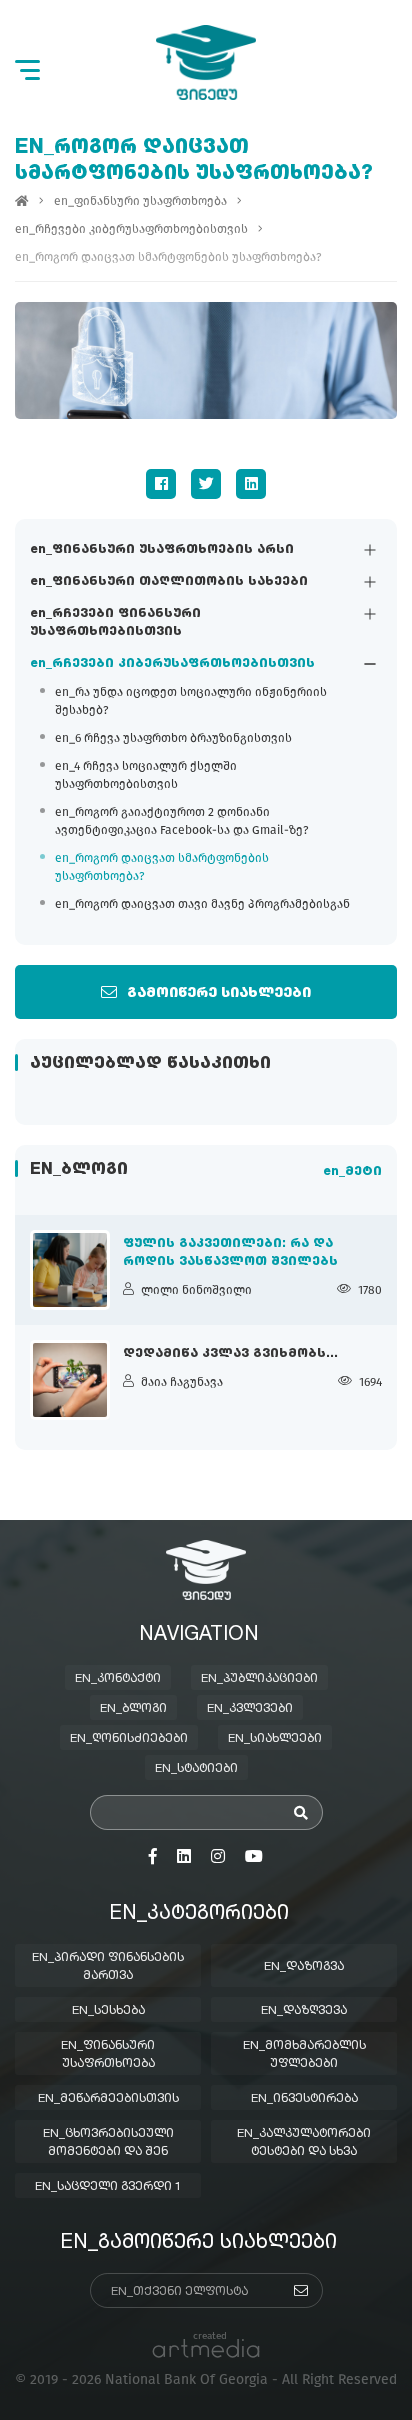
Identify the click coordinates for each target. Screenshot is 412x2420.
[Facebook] (161, 484)
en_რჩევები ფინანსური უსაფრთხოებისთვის (115, 623)
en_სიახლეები (275, 1739)
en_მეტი (352, 1172)
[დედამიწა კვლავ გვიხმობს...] (70, 1380)
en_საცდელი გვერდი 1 (108, 2187)
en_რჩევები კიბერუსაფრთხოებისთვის (172, 664)
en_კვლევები (250, 1709)
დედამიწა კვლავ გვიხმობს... (230, 1354)
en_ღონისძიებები (129, 1739)
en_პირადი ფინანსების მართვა (108, 1967)
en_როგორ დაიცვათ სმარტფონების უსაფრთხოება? (162, 867)
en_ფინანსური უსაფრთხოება (140, 201)
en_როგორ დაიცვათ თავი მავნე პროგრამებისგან (202, 904)
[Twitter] (206, 484)
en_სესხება (108, 2011)
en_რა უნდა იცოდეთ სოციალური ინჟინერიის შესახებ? (191, 701)
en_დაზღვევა (304, 2011)
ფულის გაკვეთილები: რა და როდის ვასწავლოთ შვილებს (230, 1253)
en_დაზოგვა (304, 1967)
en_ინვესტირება (304, 2099)
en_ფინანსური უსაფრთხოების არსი (162, 550)
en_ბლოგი (133, 1709)
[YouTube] (254, 1857)
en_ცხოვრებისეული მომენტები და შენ (108, 2143)
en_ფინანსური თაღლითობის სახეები (169, 582)
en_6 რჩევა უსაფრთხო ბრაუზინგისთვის (173, 738)
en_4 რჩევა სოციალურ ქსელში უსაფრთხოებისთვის (146, 775)
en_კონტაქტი (118, 1679)
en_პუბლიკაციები (259, 1679)
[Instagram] (218, 1857)
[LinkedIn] (251, 484)
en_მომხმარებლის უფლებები (304, 2055)
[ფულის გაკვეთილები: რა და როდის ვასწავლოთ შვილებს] (70, 1270)
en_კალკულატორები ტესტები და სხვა (304, 2143)
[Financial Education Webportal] (206, 62)
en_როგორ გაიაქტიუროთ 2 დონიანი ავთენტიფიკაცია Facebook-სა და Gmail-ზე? (182, 821)
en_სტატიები (196, 1769)
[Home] (22, 201)
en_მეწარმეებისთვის (108, 2099)
